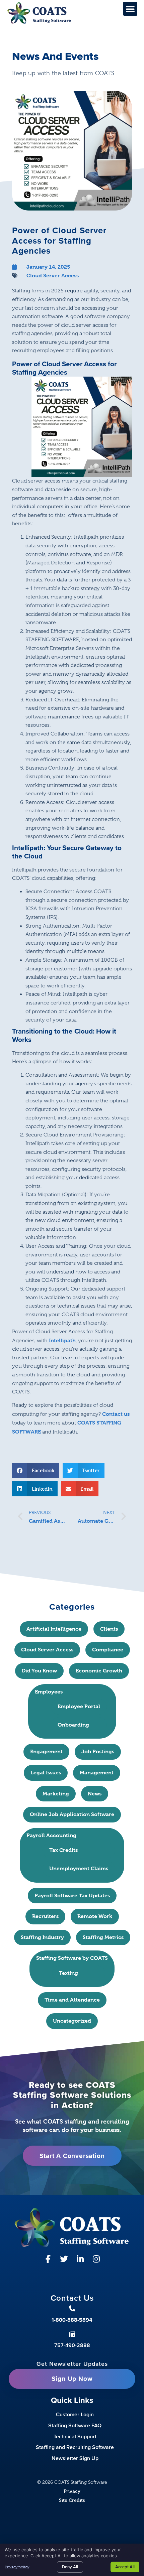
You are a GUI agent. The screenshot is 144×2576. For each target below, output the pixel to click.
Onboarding (73, 1725)
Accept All (125, 2567)
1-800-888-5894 (72, 2320)
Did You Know (39, 1671)
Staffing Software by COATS (72, 1958)
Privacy (72, 2491)
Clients (109, 1629)
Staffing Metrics (103, 1937)
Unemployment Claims (79, 1868)
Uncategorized (72, 2021)
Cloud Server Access (53, 276)
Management (97, 1773)
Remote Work (95, 1916)
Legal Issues (46, 1773)
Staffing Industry (42, 1937)
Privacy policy (17, 2567)
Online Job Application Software (72, 1814)
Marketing (56, 1794)
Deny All (70, 2567)
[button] (130, 9)
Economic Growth (99, 1671)
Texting (68, 1973)
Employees (49, 1692)
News (95, 1794)
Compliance (108, 1650)
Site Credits (72, 2500)
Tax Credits (63, 1850)
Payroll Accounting (51, 1835)
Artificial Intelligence (54, 1629)
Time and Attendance (72, 2000)
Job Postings (98, 1751)
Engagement (46, 1751)
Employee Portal (79, 1706)
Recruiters (45, 1916)
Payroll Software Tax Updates (72, 1895)
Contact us (116, 1414)
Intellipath (62, 1340)
